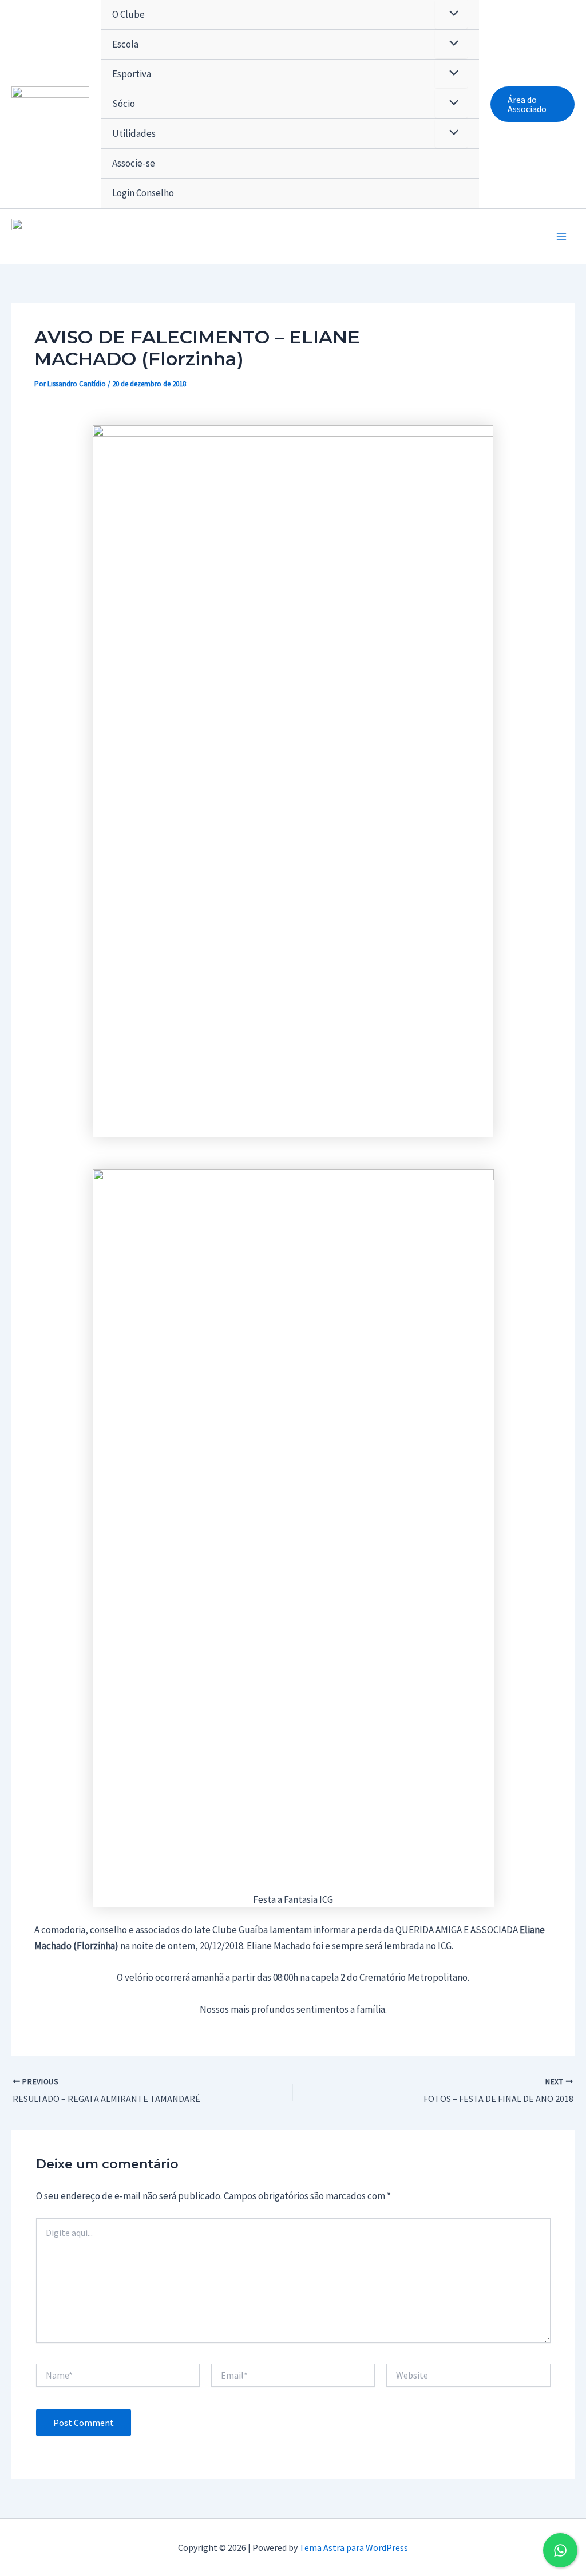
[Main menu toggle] (562, 236)
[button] (532, 104)
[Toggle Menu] (451, 44)
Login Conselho (143, 193)
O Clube (128, 14)
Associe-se (134, 163)
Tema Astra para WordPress (354, 2547)
